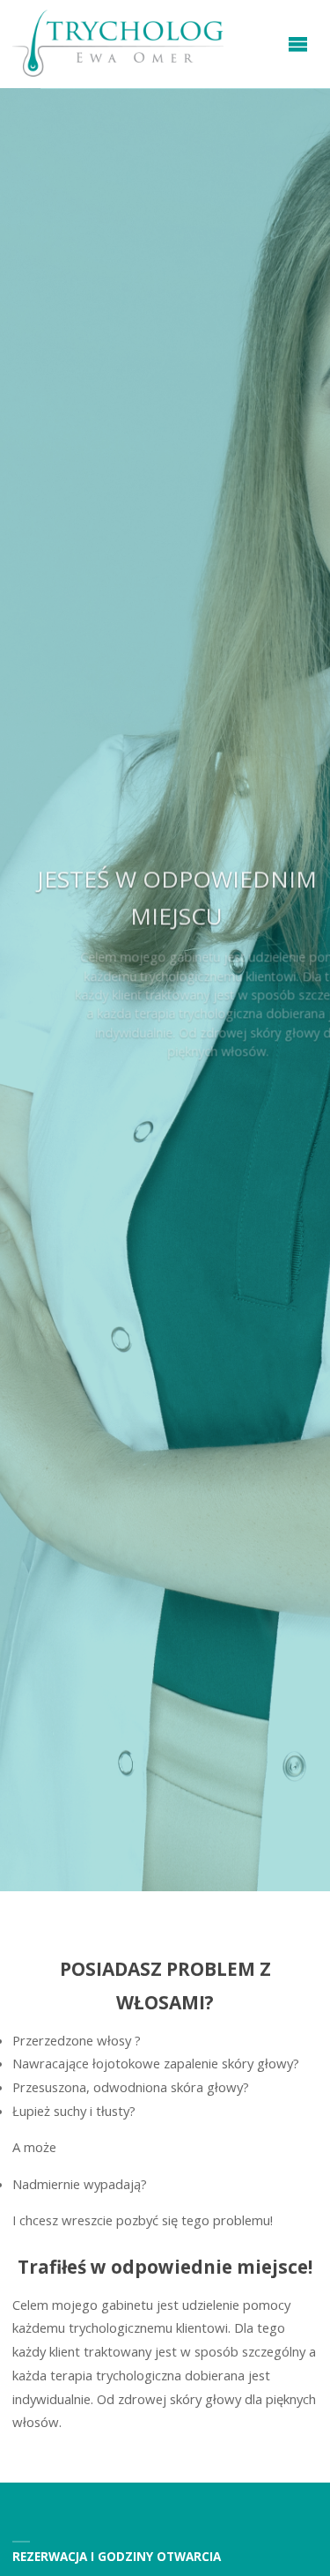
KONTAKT (165, 1098)
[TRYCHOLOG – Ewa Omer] (118, 44)
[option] (165, 990)
